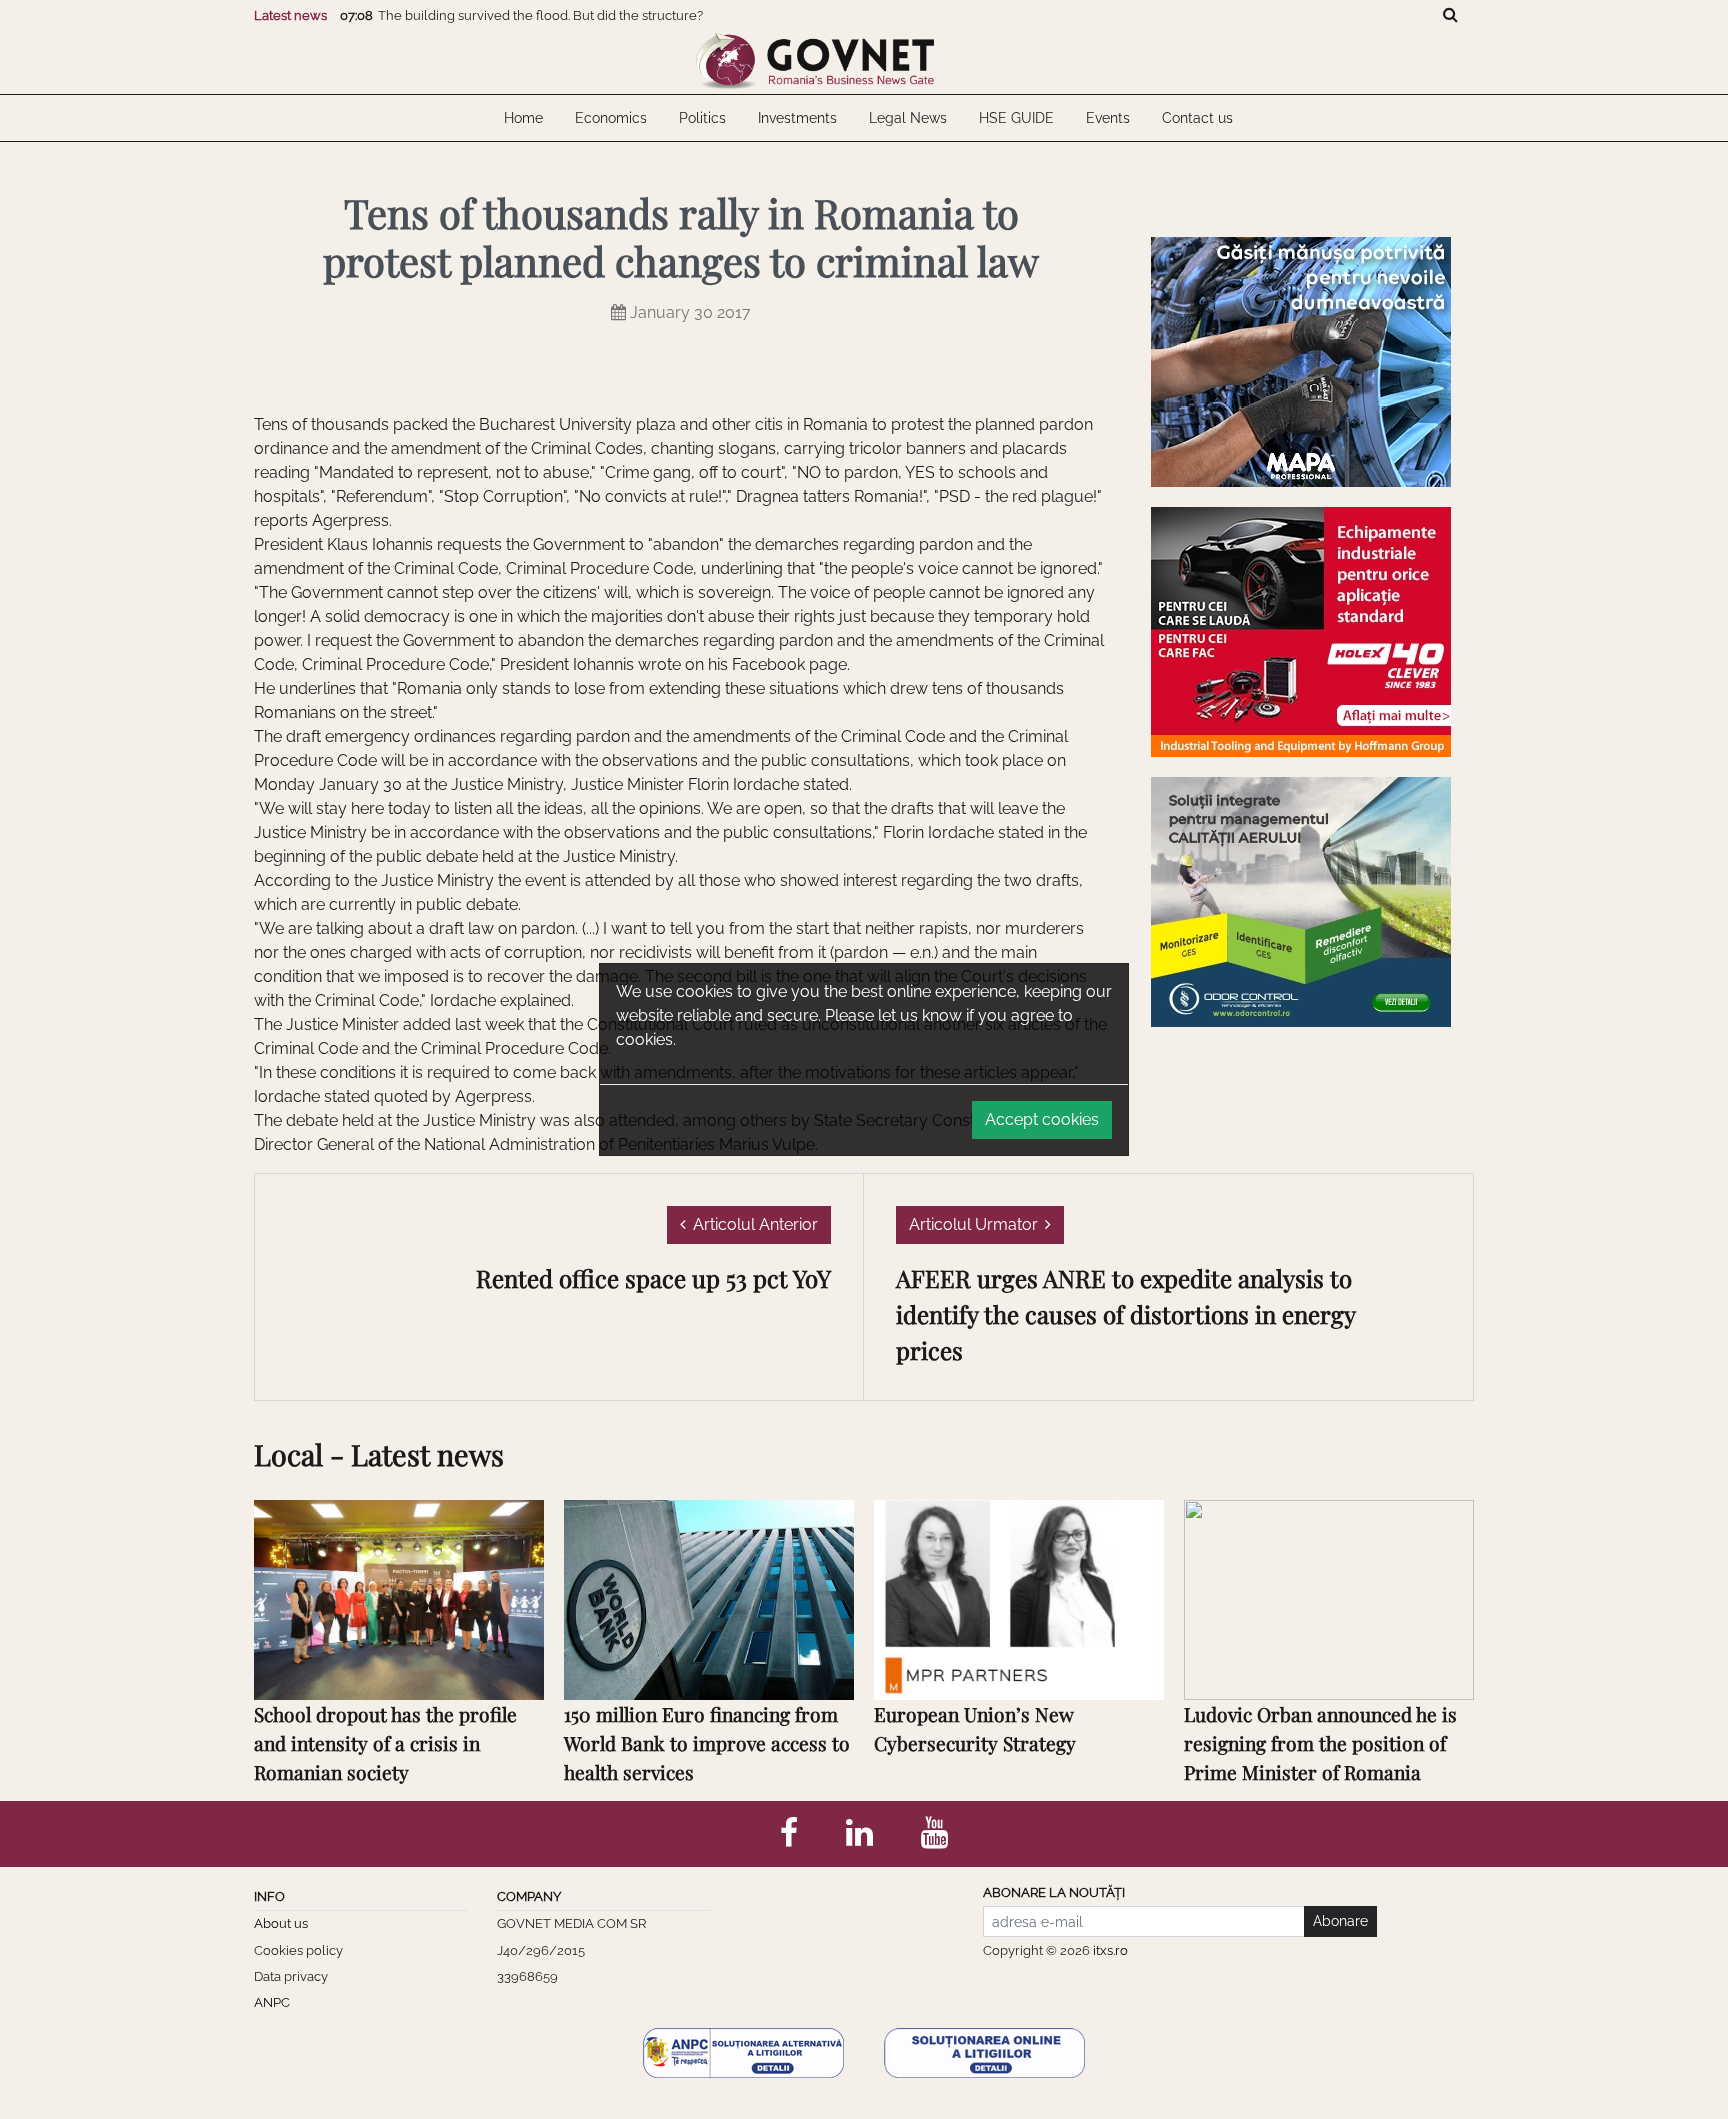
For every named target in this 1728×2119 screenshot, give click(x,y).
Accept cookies (1042, 1119)
